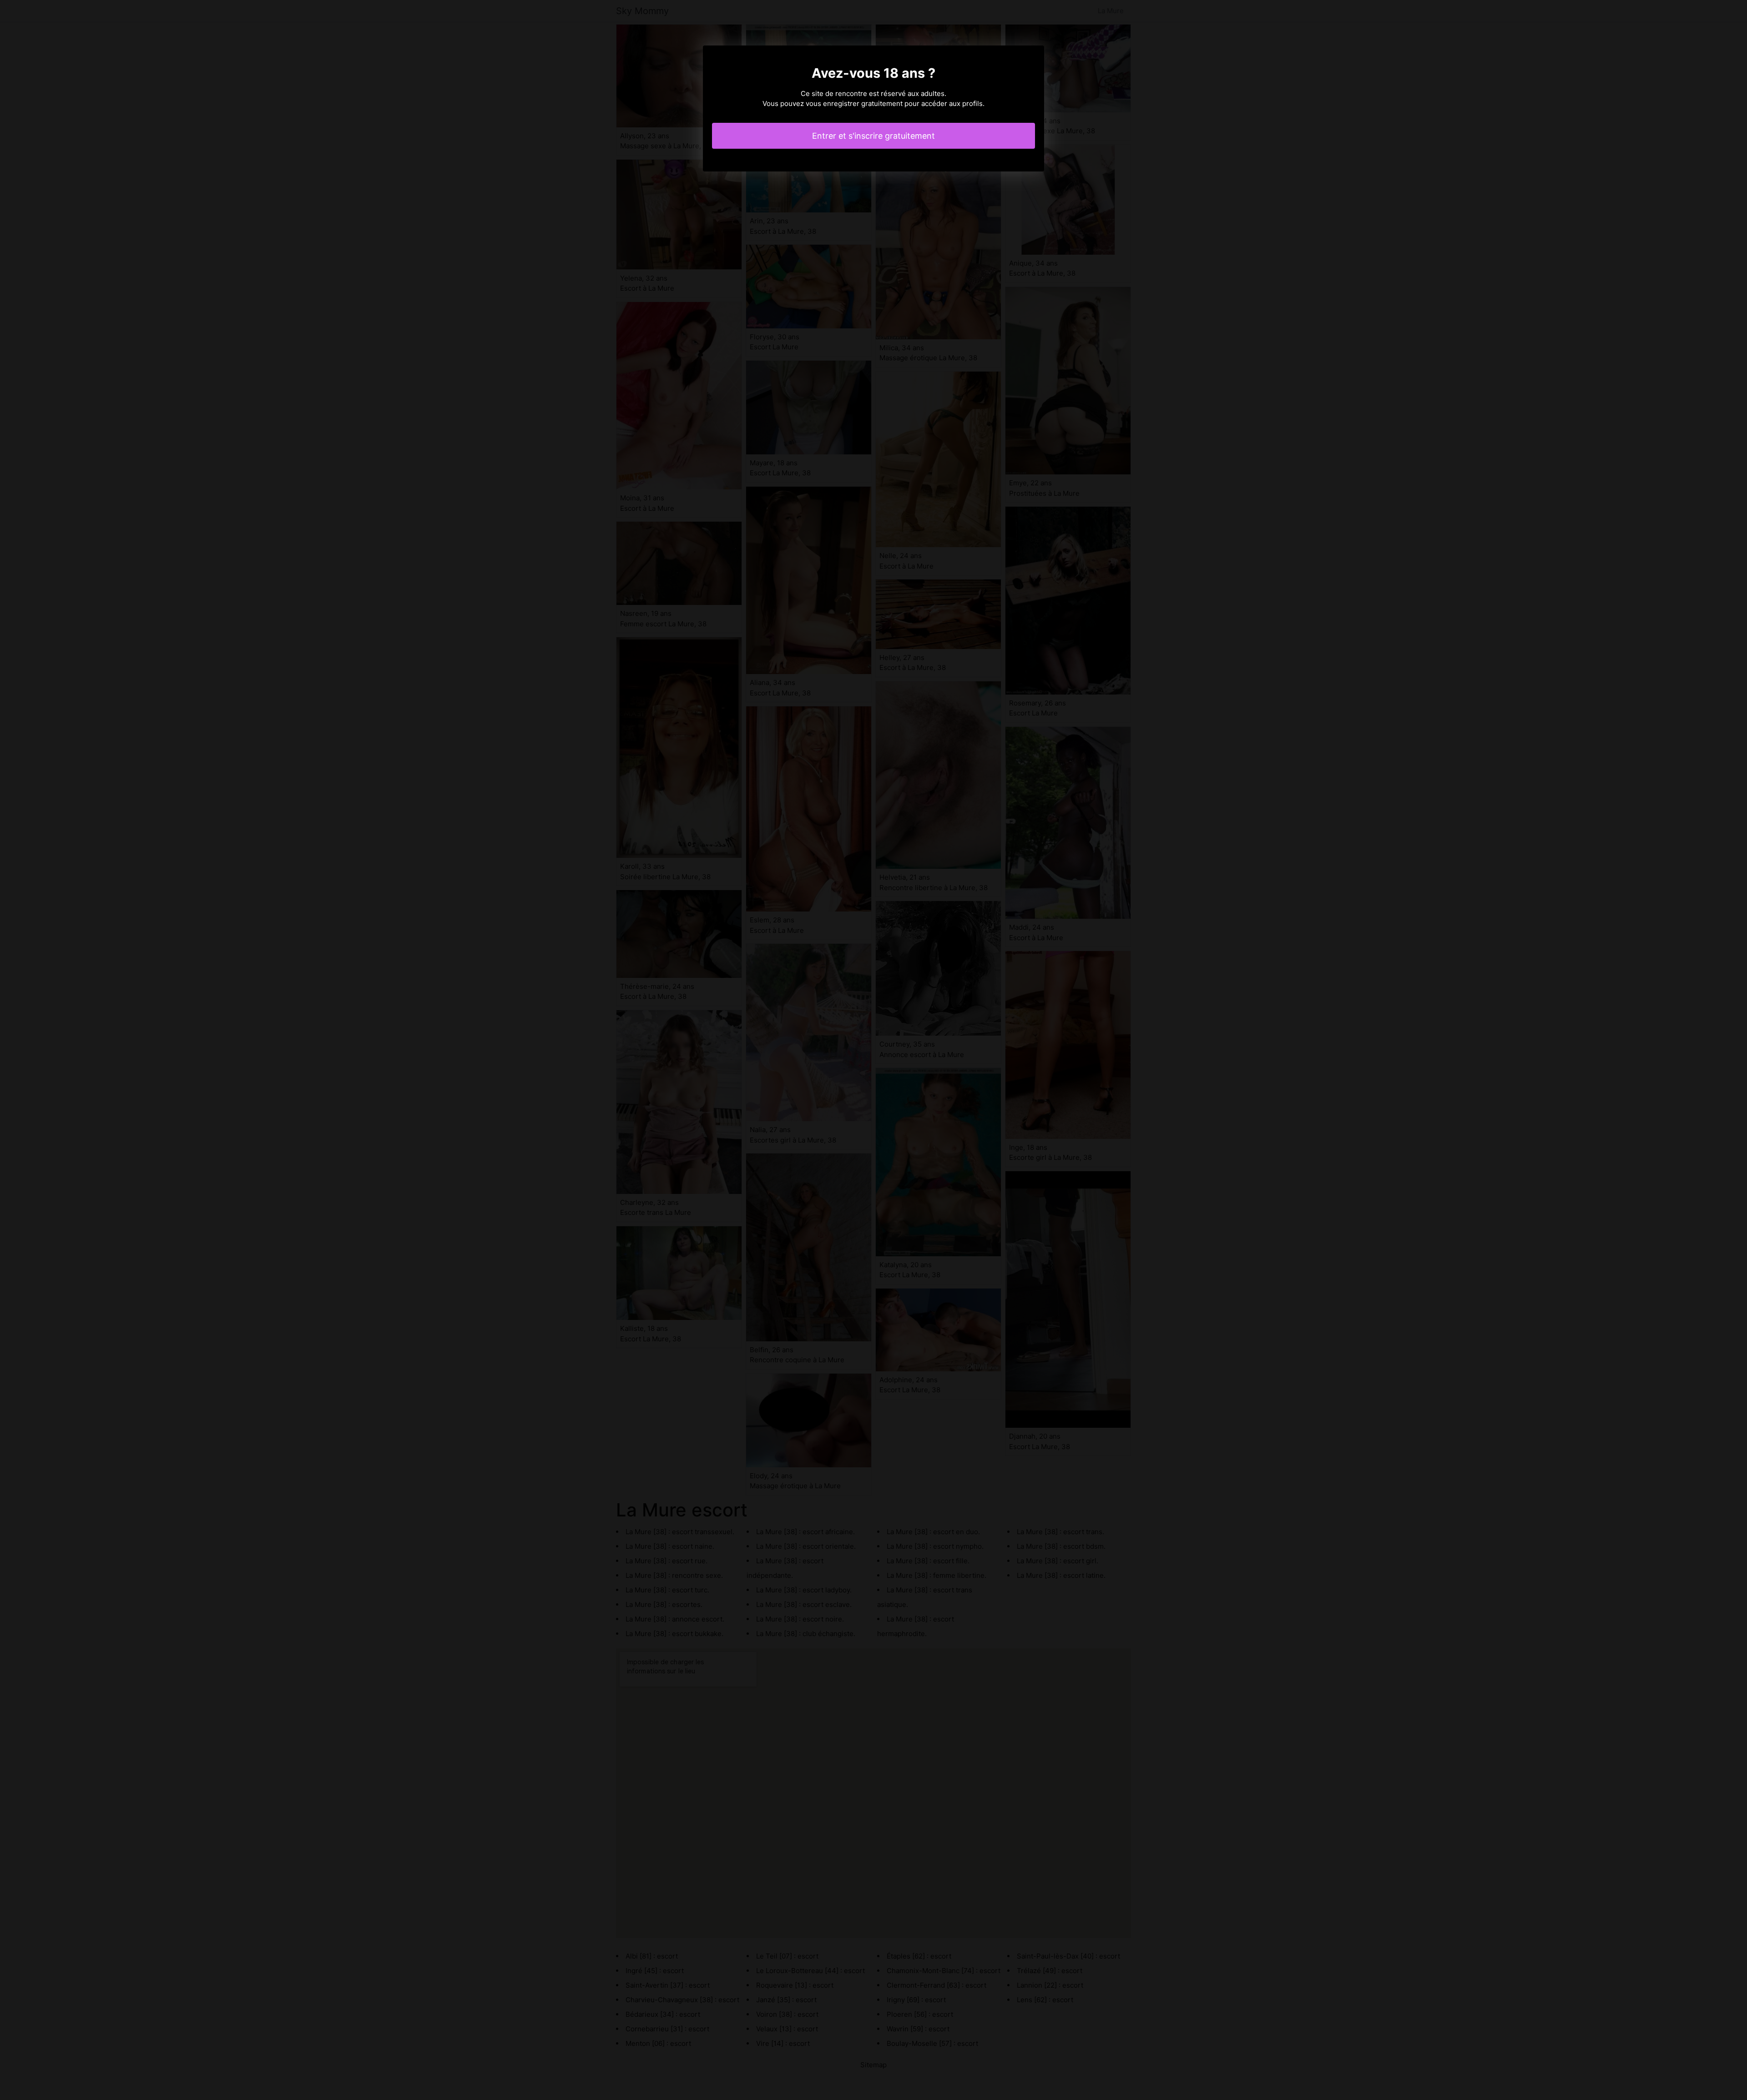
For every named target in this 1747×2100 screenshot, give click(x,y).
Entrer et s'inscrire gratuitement (873, 136)
